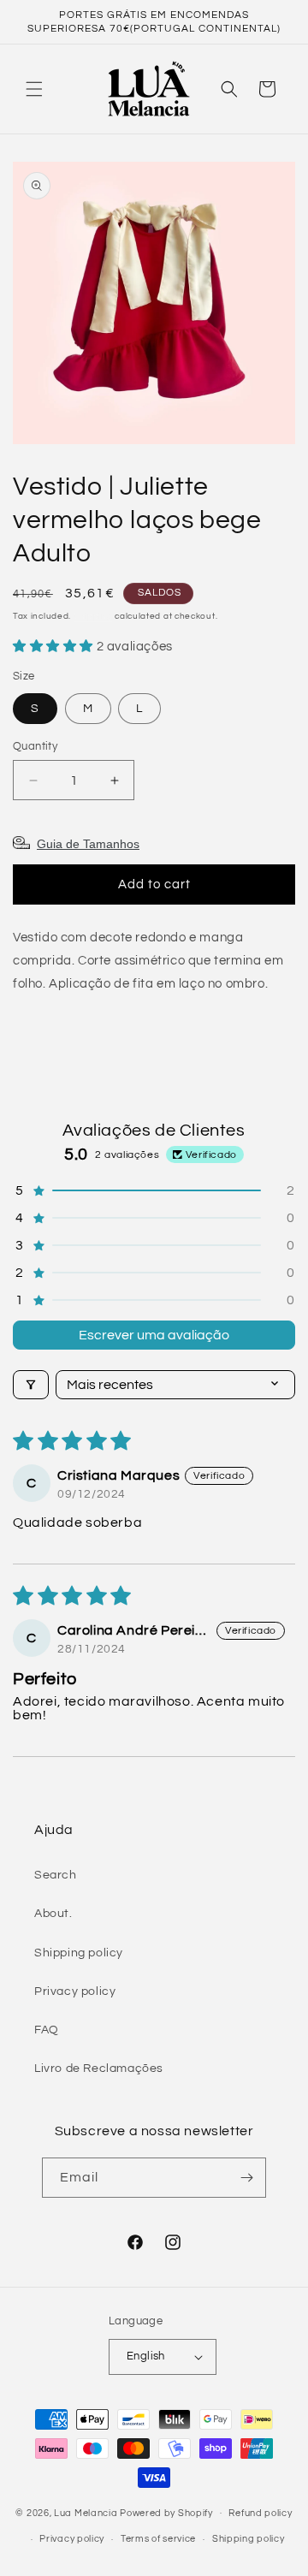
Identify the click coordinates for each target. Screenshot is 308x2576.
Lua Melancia (86, 2512)
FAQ (47, 2030)
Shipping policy (79, 1953)
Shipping (93, 616)
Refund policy (260, 2513)
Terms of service (158, 2539)
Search (56, 1875)
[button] (34, 89)
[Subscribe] (246, 2178)
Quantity (35, 746)
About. (53, 1914)
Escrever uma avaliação (154, 1335)
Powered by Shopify (166, 2512)
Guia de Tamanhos (88, 844)
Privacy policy (75, 1991)
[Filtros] (31, 1385)
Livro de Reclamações (99, 2069)
